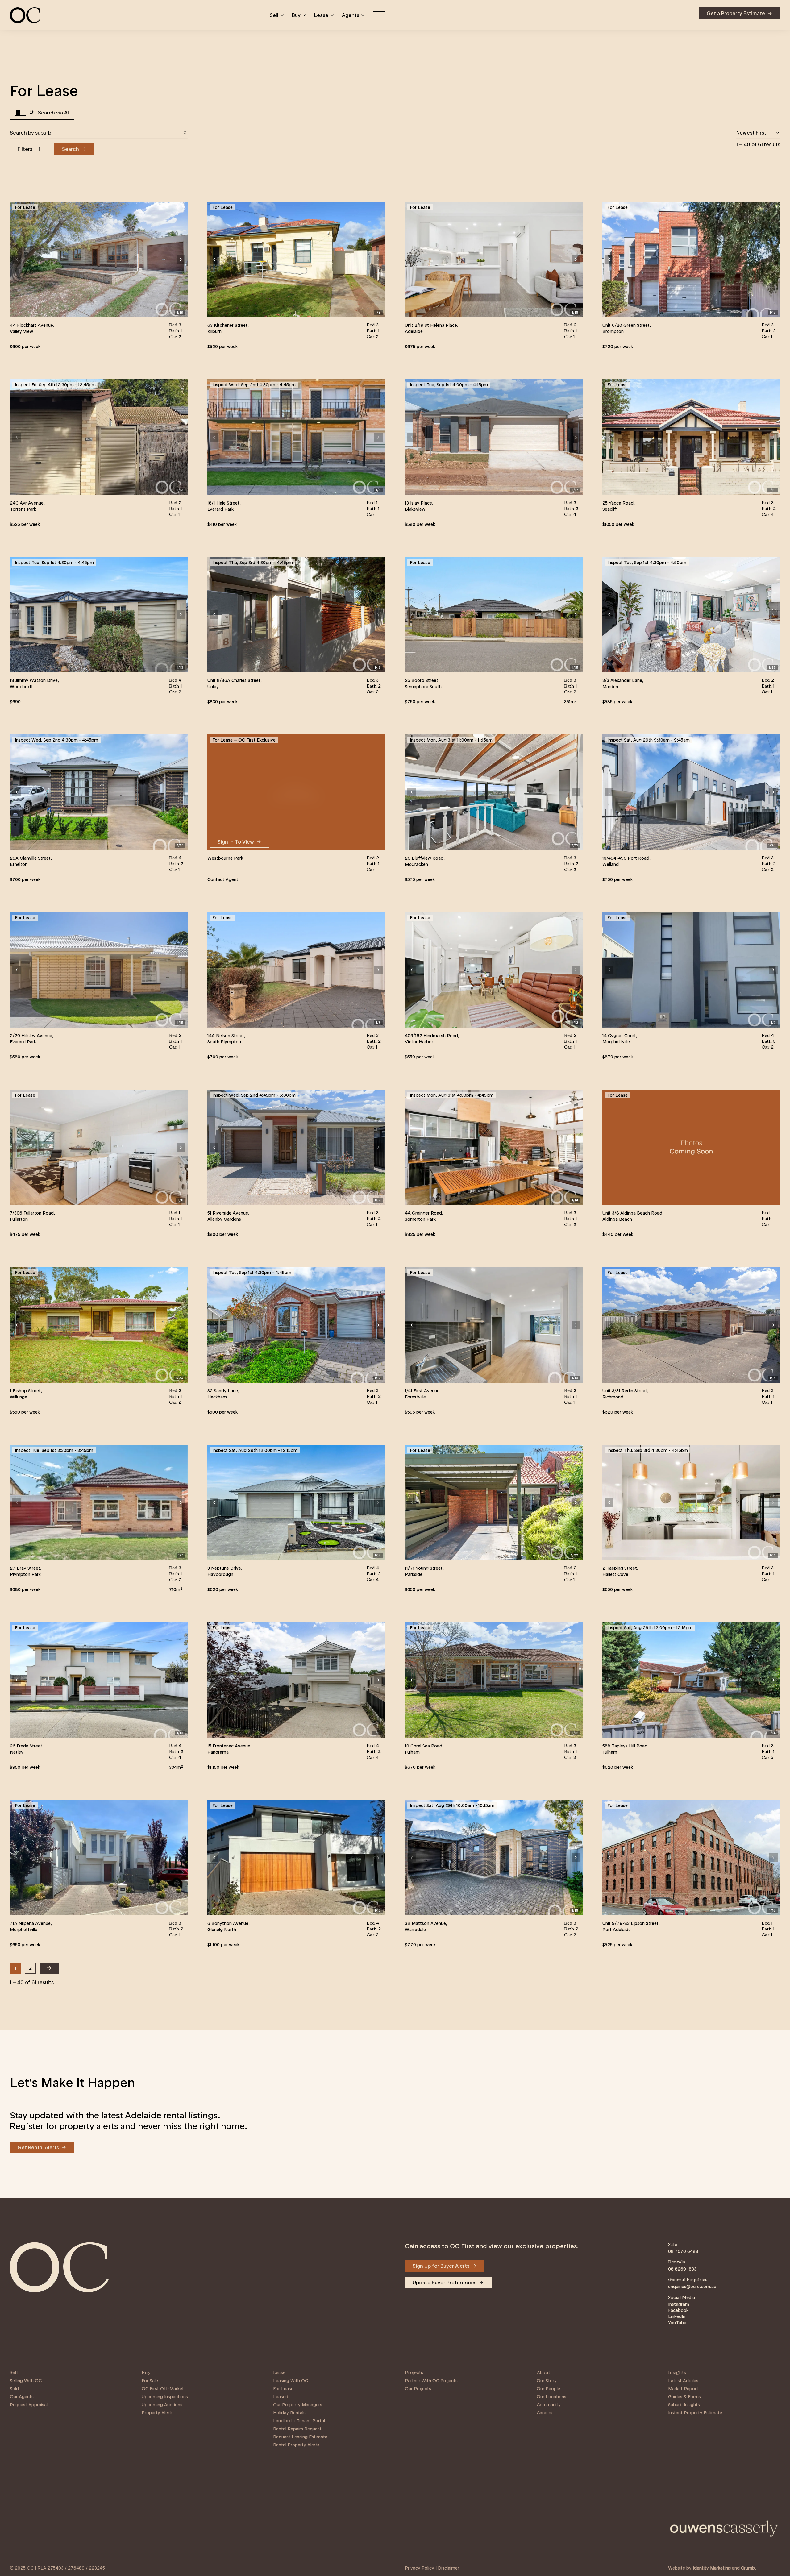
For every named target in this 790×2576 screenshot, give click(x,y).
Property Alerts (158, 2413)
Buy (296, 15)
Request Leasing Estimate (300, 2437)
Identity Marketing (712, 2568)
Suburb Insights (684, 2405)
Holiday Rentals (289, 2413)
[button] (17, 260)
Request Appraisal (29, 2405)
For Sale (150, 2381)
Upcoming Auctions (162, 2405)
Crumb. (748, 2568)
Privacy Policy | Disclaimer (432, 2568)
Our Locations (551, 2397)
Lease (321, 15)
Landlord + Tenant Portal (299, 2421)
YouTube (677, 2323)
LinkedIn (677, 2316)
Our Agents (22, 2397)
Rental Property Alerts (296, 2445)
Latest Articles (683, 2381)
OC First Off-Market (163, 2389)
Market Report (683, 2389)
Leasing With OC (291, 2381)
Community (549, 2405)
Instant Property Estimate (695, 2413)
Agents (351, 15)
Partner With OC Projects (431, 2381)
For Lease (283, 2389)
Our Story (547, 2381)
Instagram (679, 2304)
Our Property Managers (298, 2405)
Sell (274, 15)
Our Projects (418, 2389)
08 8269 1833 (682, 2269)
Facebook (678, 2310)
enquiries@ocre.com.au (692, 2287)
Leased (281, 2397)
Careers (545, 2413)
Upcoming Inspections (165, 2397)
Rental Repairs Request (297, 2429)
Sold (14, 2389)
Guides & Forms (684, 2397)
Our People (548, 2389)
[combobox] (99, 133)
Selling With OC (26, 2381)
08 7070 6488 (683, 2251)
